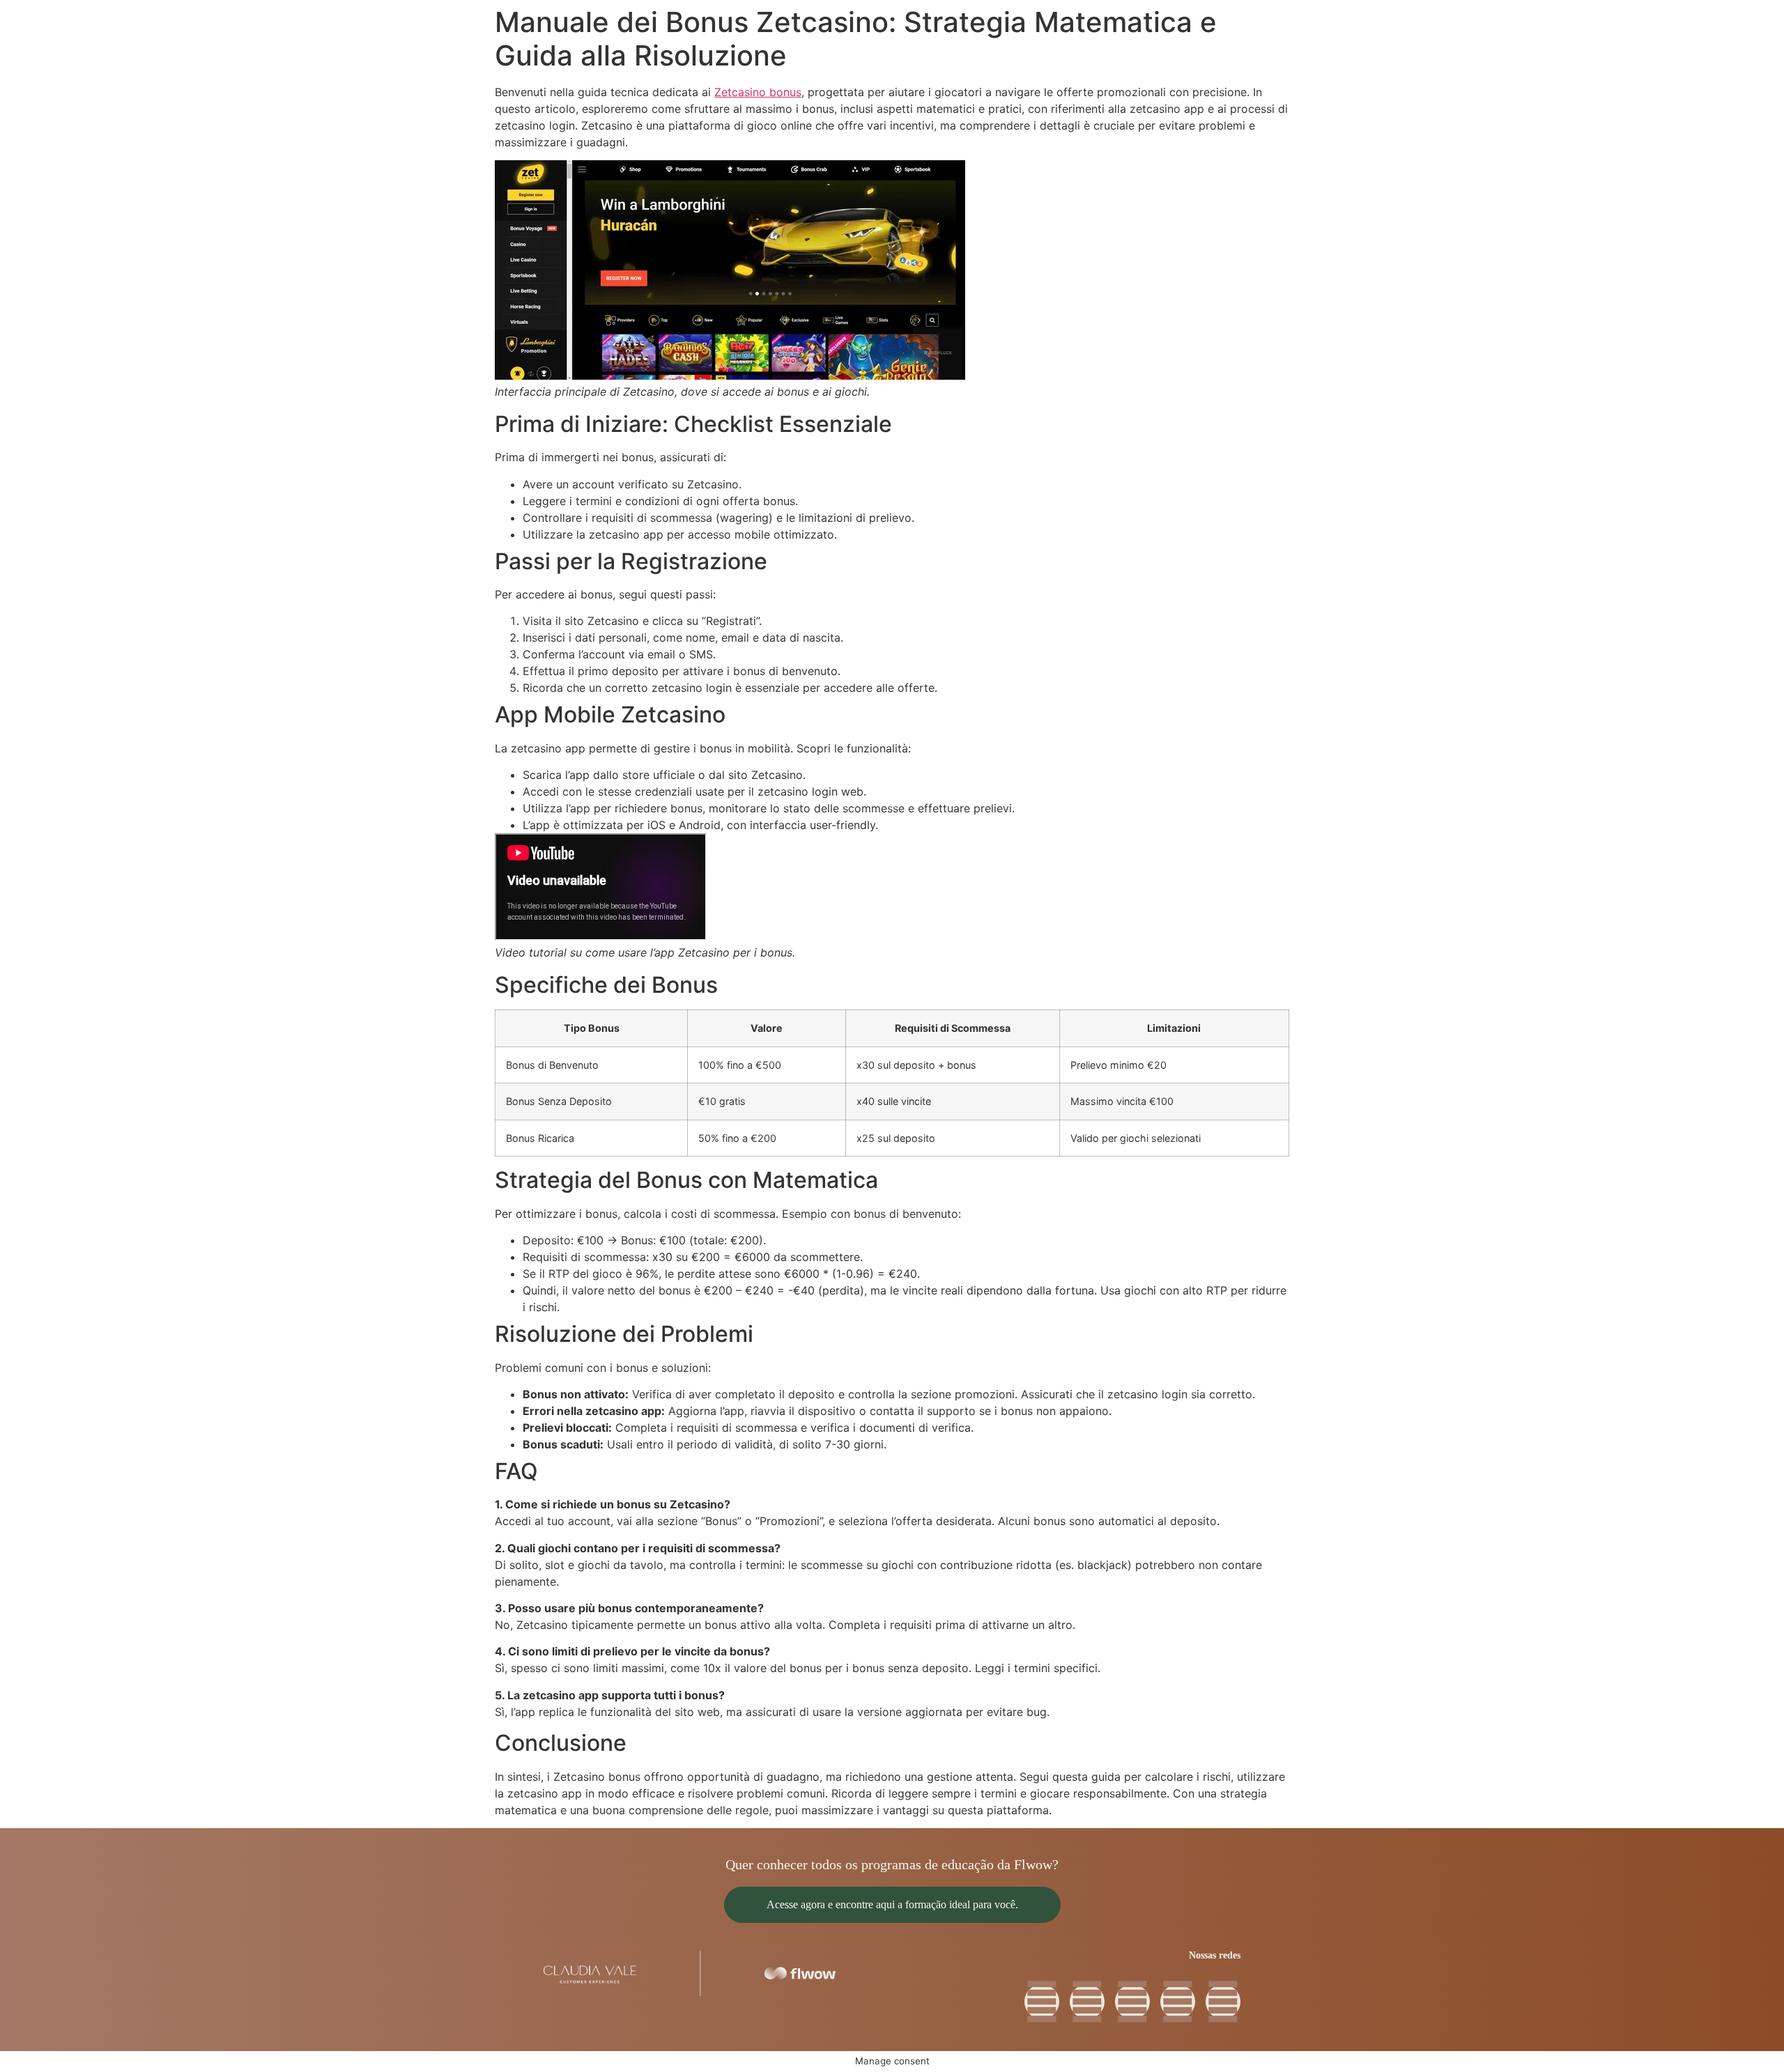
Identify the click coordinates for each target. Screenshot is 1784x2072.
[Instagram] (1223, 2002)
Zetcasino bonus (758, 92)
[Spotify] (1178, 2002)
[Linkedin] (1132, 2002)
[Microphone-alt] (1087, 2002)
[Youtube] (1042, 2002)
